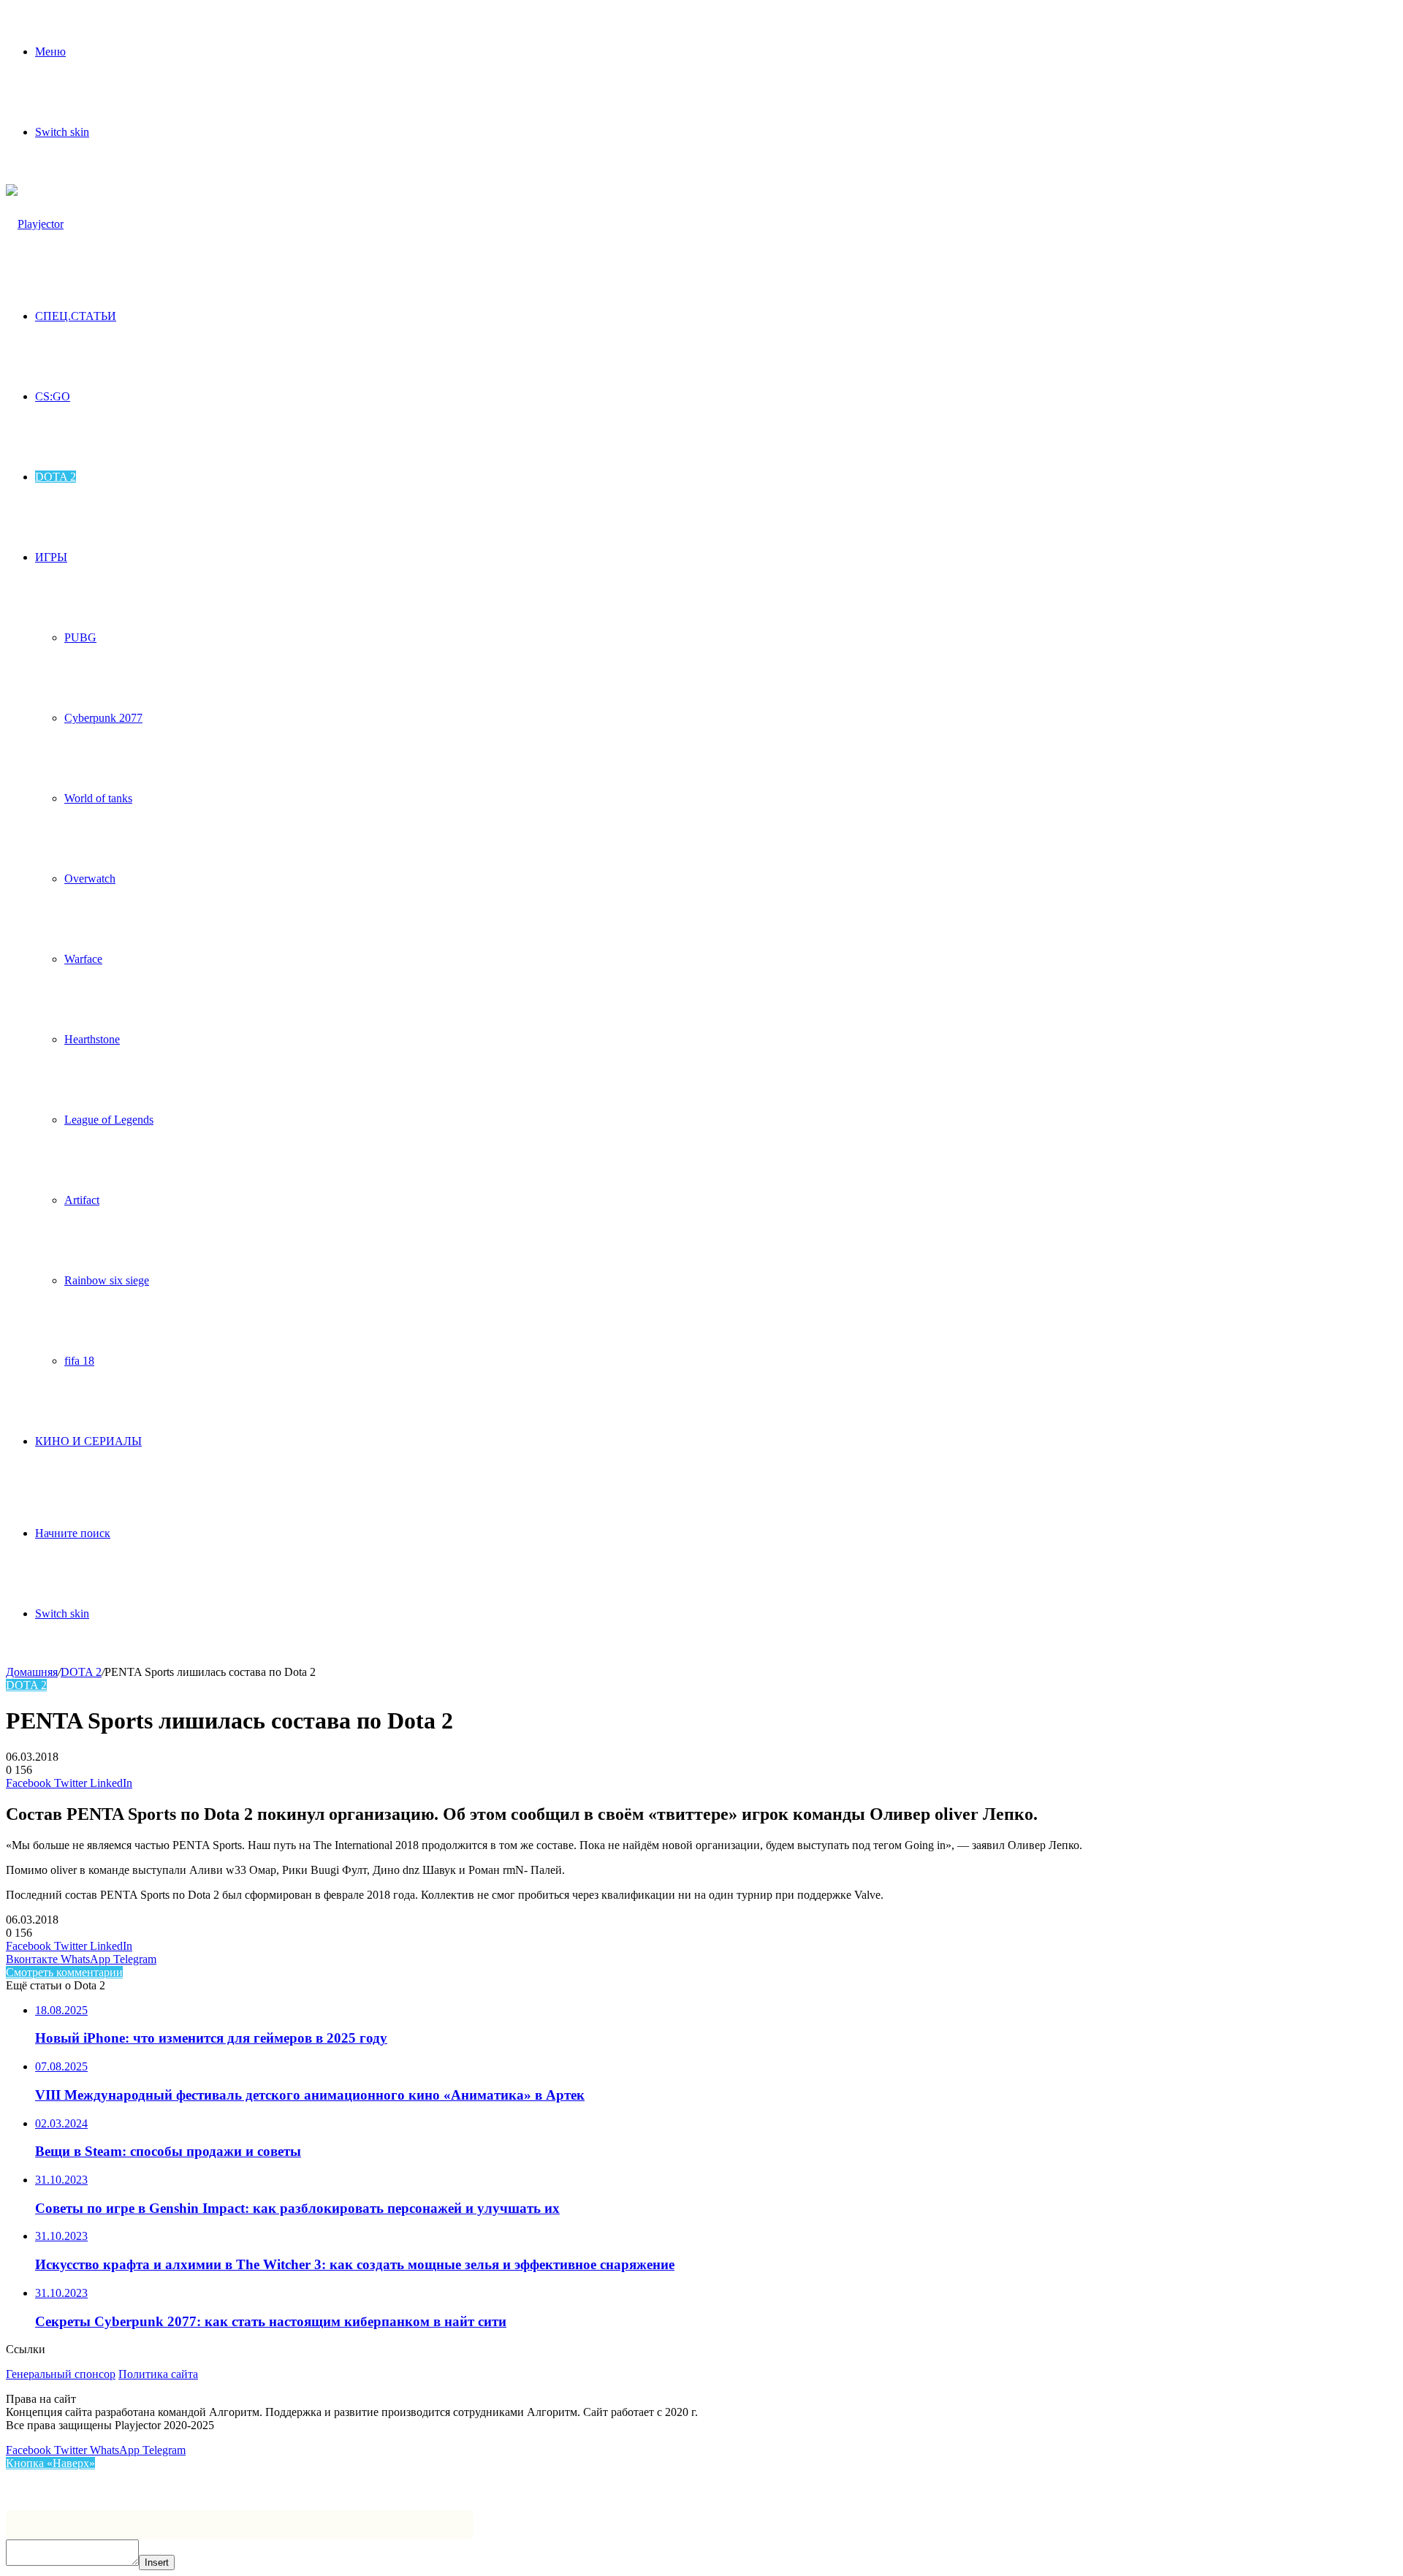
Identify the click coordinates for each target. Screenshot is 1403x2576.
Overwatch (90, 879)
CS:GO (53, 396)
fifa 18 (79, 1361)
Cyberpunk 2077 (103, 718)
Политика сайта (158, 2374)
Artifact (82, 1200)
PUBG (80, 637)
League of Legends (109, 1120)
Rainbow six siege (107, 1280)
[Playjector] (35, 224)
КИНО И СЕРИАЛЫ (88, 1441)
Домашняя (32, 1672)
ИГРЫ (51, 557)
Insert (157, 2562)
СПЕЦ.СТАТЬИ (76, 316)
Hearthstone (92, 1039)
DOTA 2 (56, 477)
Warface (83, 959)
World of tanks (98, 798)
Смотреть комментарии (64, 1972)
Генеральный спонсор (61, 2374)
